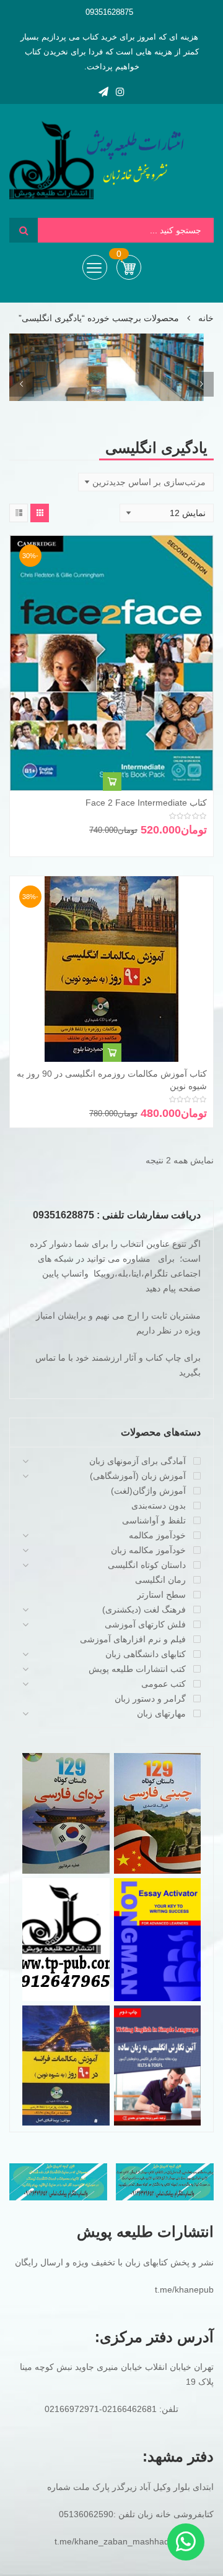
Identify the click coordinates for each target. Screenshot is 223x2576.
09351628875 (109, 12)
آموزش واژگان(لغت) (148, 1491)
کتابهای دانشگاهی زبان (146, 1654)
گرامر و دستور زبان (150, 1699)
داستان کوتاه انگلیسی (147, 1565)
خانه (206, 318)
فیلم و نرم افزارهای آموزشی (133, 1639)
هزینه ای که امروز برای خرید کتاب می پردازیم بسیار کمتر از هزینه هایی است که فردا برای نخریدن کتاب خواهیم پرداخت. (110, 52)
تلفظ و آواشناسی (154, 1520)
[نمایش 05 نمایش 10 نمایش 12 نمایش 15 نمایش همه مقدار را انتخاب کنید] (167, 513)
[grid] (40, 513)
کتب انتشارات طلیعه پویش (137, 1669)
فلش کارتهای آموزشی (145, 1624)
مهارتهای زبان (161, 1713)
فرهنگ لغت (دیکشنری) (144, 1609)
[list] (19, 513)
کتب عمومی (164, 1684)
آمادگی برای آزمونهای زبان (138, 1461)
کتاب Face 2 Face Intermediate (146, 803)
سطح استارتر (161, 1595)
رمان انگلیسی (160, 1580)
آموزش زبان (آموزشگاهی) (138, 1476)
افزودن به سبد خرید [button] (112, 782)
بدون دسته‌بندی (159, 1506)
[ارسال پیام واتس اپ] (186, 2542)
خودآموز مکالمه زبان (148, 1550)
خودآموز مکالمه (157, 1535)
